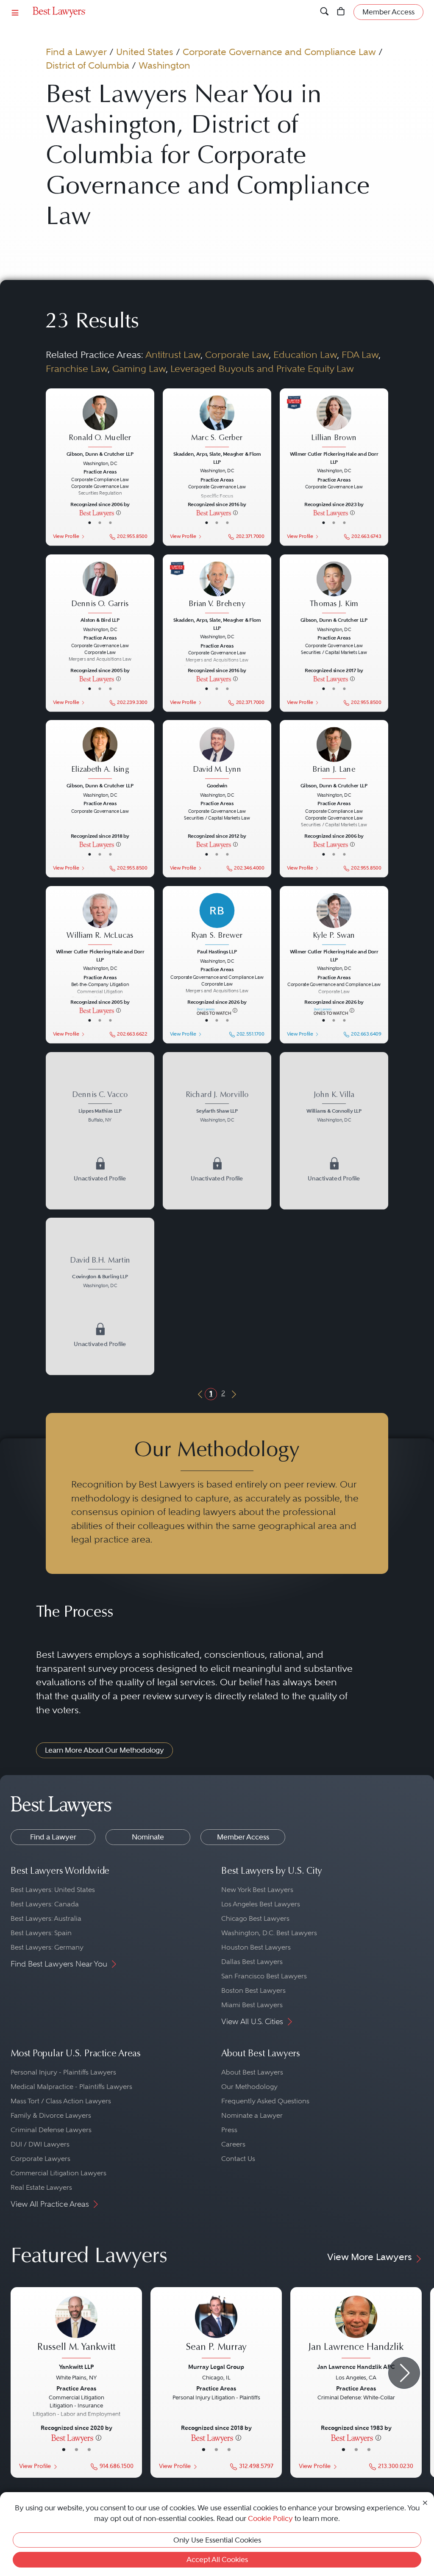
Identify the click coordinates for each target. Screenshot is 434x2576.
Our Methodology (249, 2087)
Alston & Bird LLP (100, 620)
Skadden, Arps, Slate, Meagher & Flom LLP (217, 458)
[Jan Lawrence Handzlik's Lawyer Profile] (356, 2328)
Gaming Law (139, 369)
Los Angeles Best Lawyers (261, 1904)
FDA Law (360, 355)
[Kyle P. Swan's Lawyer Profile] (334, 920)
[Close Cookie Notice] (425, 2502)
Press (229, 2130)
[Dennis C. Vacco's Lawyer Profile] (100, 1131)
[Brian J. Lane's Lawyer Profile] (334, 754)
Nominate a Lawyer (252, 2115)
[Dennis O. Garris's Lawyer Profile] (100, 588)
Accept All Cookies (217, 2559)
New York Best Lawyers (257, 1890)
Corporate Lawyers (40, 2159)
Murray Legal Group (216, 2367)
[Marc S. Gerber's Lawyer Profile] (217, 422)
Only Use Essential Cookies (217, 2540)
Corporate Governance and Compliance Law (279, 52)
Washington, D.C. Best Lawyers (269, 1933)
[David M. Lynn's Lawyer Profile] (217, 754)
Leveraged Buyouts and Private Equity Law (262, 369)
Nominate (148, 1837)
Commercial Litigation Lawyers (58, 2173)
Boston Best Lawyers (253, 1990)
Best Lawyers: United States (53, 1890)
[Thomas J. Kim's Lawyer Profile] (334, 588)
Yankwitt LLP (76, 2367)
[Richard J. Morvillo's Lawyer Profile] (217, 1131)
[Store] (341, 12)
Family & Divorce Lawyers (51, 2115)
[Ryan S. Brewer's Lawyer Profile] (217, 920)
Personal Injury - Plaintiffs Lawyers (63, 2072)
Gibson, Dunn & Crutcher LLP (100, 454)
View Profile (66, 536)
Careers (233, 2144)
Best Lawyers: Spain (41, 1933)
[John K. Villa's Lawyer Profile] (334, 1131)
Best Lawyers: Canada (45, 1904)
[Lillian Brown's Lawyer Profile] (334, 422)
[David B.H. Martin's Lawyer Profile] (100, 1296)
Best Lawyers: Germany (47, 1947)
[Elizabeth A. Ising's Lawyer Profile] (100, 754)
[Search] (324, 12)
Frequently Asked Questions (265, 2101)
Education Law (305, 355)
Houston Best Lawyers (256, 1947)
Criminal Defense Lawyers (51, 2130)
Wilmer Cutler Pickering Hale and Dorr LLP (334, 458)
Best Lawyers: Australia (46, 1918)
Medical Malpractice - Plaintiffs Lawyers (71, 2087)
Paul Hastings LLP (217, 952)
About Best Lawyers (252, 2072)
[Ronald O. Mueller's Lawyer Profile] (100, 422)
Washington (164, 65)
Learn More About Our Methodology (104, 1750)
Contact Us (238, 2159)
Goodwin (217, 786)
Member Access (243, 1837)
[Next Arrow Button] (404, 2373)
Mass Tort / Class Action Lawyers (61, 2101)
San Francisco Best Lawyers (264, 1976)
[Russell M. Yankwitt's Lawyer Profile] (76, 2328)
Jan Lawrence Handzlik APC (356, 2367)
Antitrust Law (173, 355)
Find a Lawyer (76, 52)
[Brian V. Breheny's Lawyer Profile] (217, 588)
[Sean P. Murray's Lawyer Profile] (216, 2328)
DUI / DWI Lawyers (40, 2144)
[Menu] (15, 12)
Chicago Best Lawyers (255, 1918)
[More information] (118, 512)
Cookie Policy (270, 2518)
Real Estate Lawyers (41, 2187)
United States (145, 52)
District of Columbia (88, 65)
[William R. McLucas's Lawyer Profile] (100, 920)
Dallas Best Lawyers (252, 1962)
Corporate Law (237, 355)
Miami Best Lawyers (252, 2005)
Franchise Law (77, 369)
